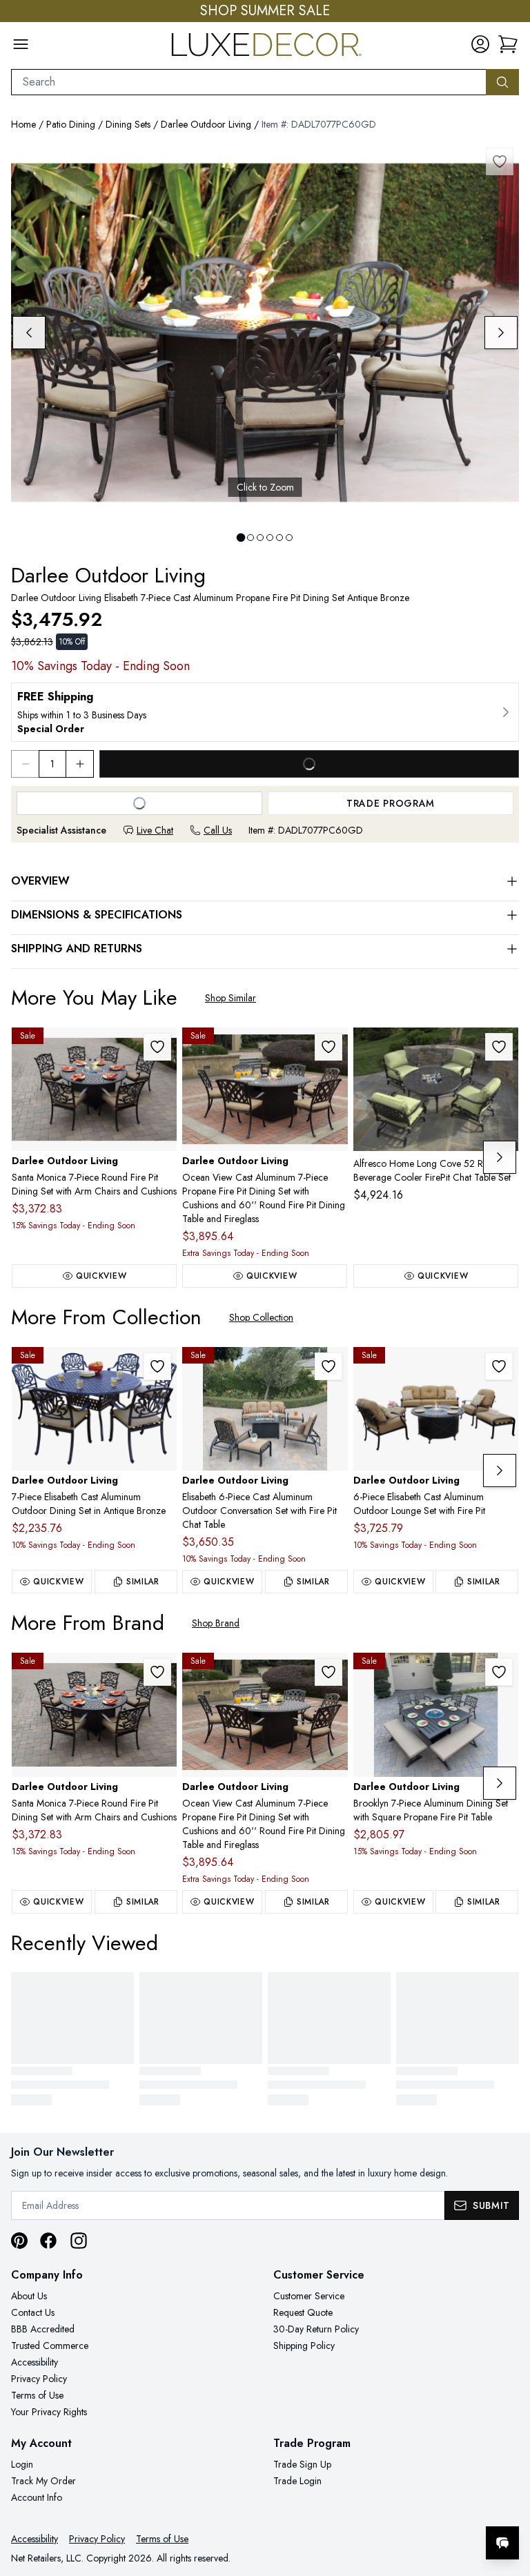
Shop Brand (216, 1623)
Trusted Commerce (50, 2346)
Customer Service (309, 2296)
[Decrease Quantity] (25, 764)
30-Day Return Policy (316, 2329)
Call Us (218, 830)
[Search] (502, 82)
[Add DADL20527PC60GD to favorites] (157, 1047)
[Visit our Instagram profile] (79, 2241)
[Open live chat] (502, 2543)
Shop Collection (261, 1317)
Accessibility (35, 2362)
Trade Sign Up (302, 2464)
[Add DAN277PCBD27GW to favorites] (499, 1672)
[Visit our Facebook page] (48, 2241)
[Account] (480, 44)
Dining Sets (128, 124)
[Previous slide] (29, 333)
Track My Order (43, 2481)
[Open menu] (21, 44)
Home (23, 124)
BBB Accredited (43, 2329)
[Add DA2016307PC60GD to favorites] (328, 1047)
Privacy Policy (39, 2379)
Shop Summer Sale (265, 11)
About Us (29, 2296)
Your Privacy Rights (49, 2412)
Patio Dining (71, 124)
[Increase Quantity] (80, 764)
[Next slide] (501, 333)
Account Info (37, 2497)
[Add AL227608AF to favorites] (499, 1047)
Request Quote (303, 2312)
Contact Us (33, 2312)
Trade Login (297, 2481)
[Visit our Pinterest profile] (19, 2241)
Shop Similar (230, 998)
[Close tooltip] (508, 2501)
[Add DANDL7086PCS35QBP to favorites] (499, 1366)
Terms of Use (37, 2395)
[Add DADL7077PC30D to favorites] (157, 1366)
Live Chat (155, 830)
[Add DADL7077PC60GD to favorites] (500, 161)
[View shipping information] (265, 712)
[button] (508, 44)
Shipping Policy (304, 2346)
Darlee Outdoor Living (206, 124)
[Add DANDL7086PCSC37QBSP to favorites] (328, 1366)
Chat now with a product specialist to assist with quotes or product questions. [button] (405, 2507)
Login (22, 2464)
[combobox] (249, 82)
